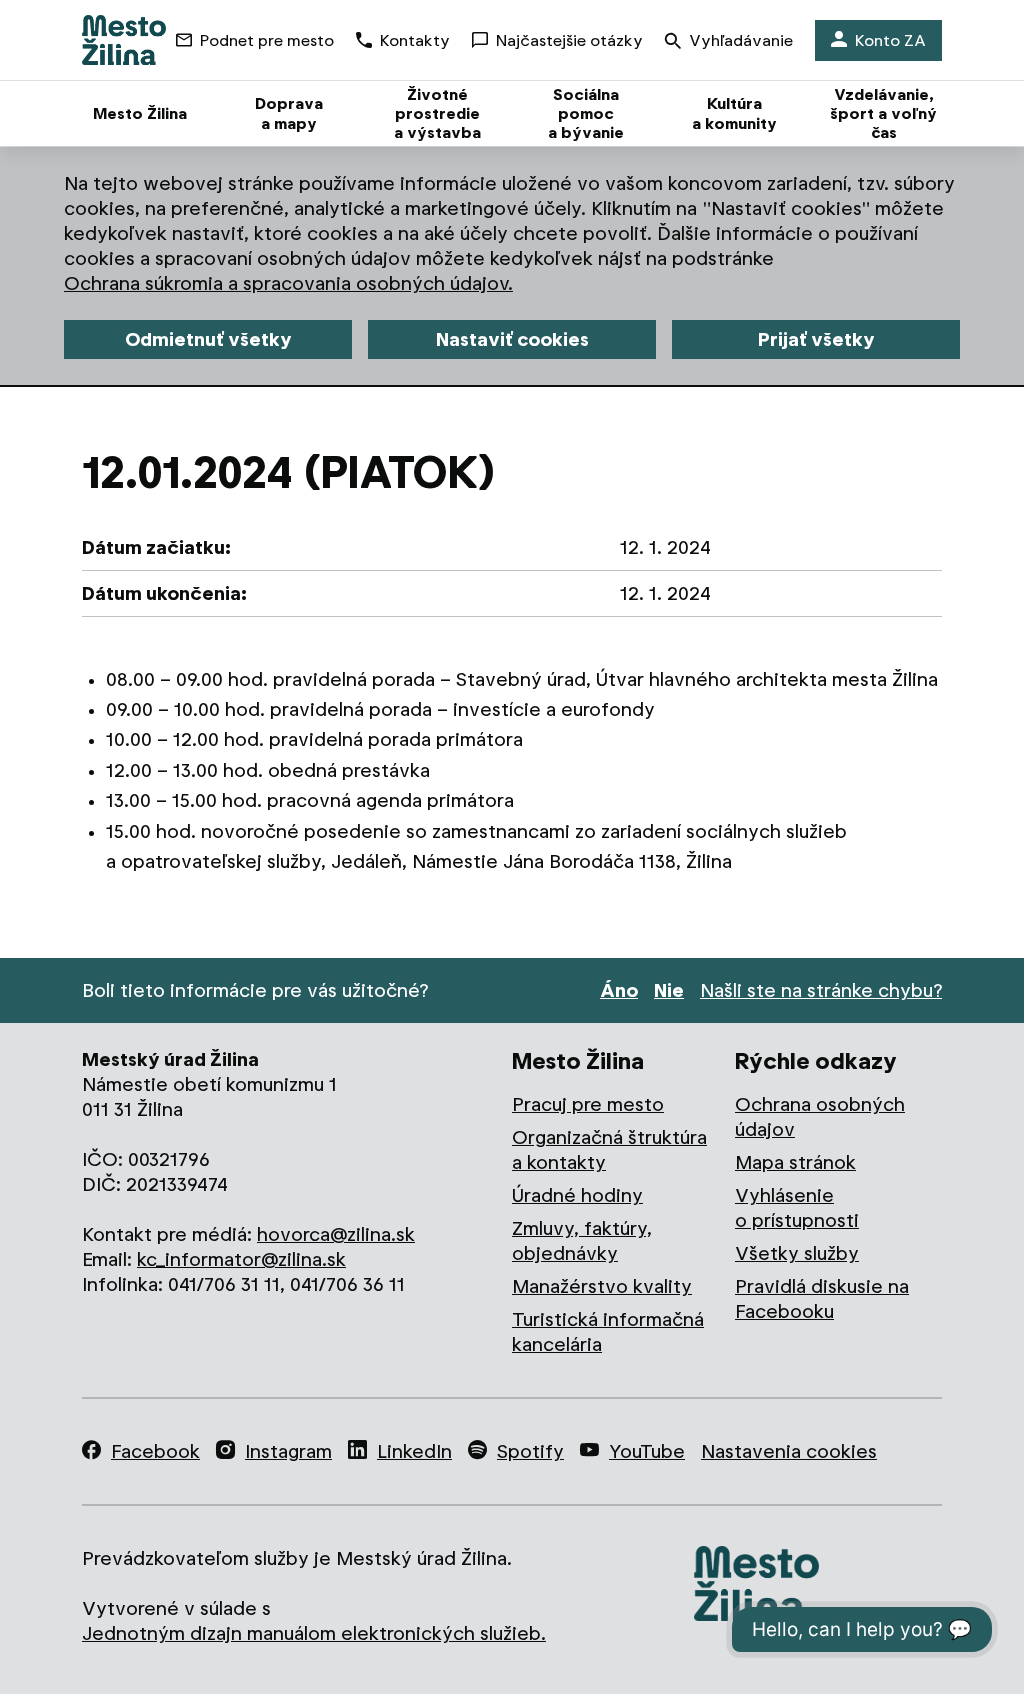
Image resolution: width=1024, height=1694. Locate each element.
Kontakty (415, 40)
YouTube (647, 1451)
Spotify (530, 1451)
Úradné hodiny (577, 1195)
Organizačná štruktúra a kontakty (609, 1150)
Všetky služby (797, 1253)
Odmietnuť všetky (208, 339)
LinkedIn (414, 1451)
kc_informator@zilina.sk (241, 1259)
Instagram (288, 1451)
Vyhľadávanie (741, 40)
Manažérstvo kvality (602, 1286)
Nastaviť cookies (512, 339)
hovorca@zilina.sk (336, 1234)
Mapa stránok (795, 1162)
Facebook (155, 1451)
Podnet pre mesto (267, 40)
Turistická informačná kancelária (608, 1332)
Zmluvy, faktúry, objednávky (582, 1241)
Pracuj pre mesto (588, 1104)
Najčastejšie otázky (569, 40)
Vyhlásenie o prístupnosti (797, 1208)
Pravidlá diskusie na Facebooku (822, 1299)
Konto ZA (890, 40)
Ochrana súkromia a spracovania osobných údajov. (288, 283)
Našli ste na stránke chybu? (821, 990)
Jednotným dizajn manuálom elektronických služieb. (314, 1633)
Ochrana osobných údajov (820, 1117)
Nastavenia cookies (789, 1451)
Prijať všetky (816, 339)
